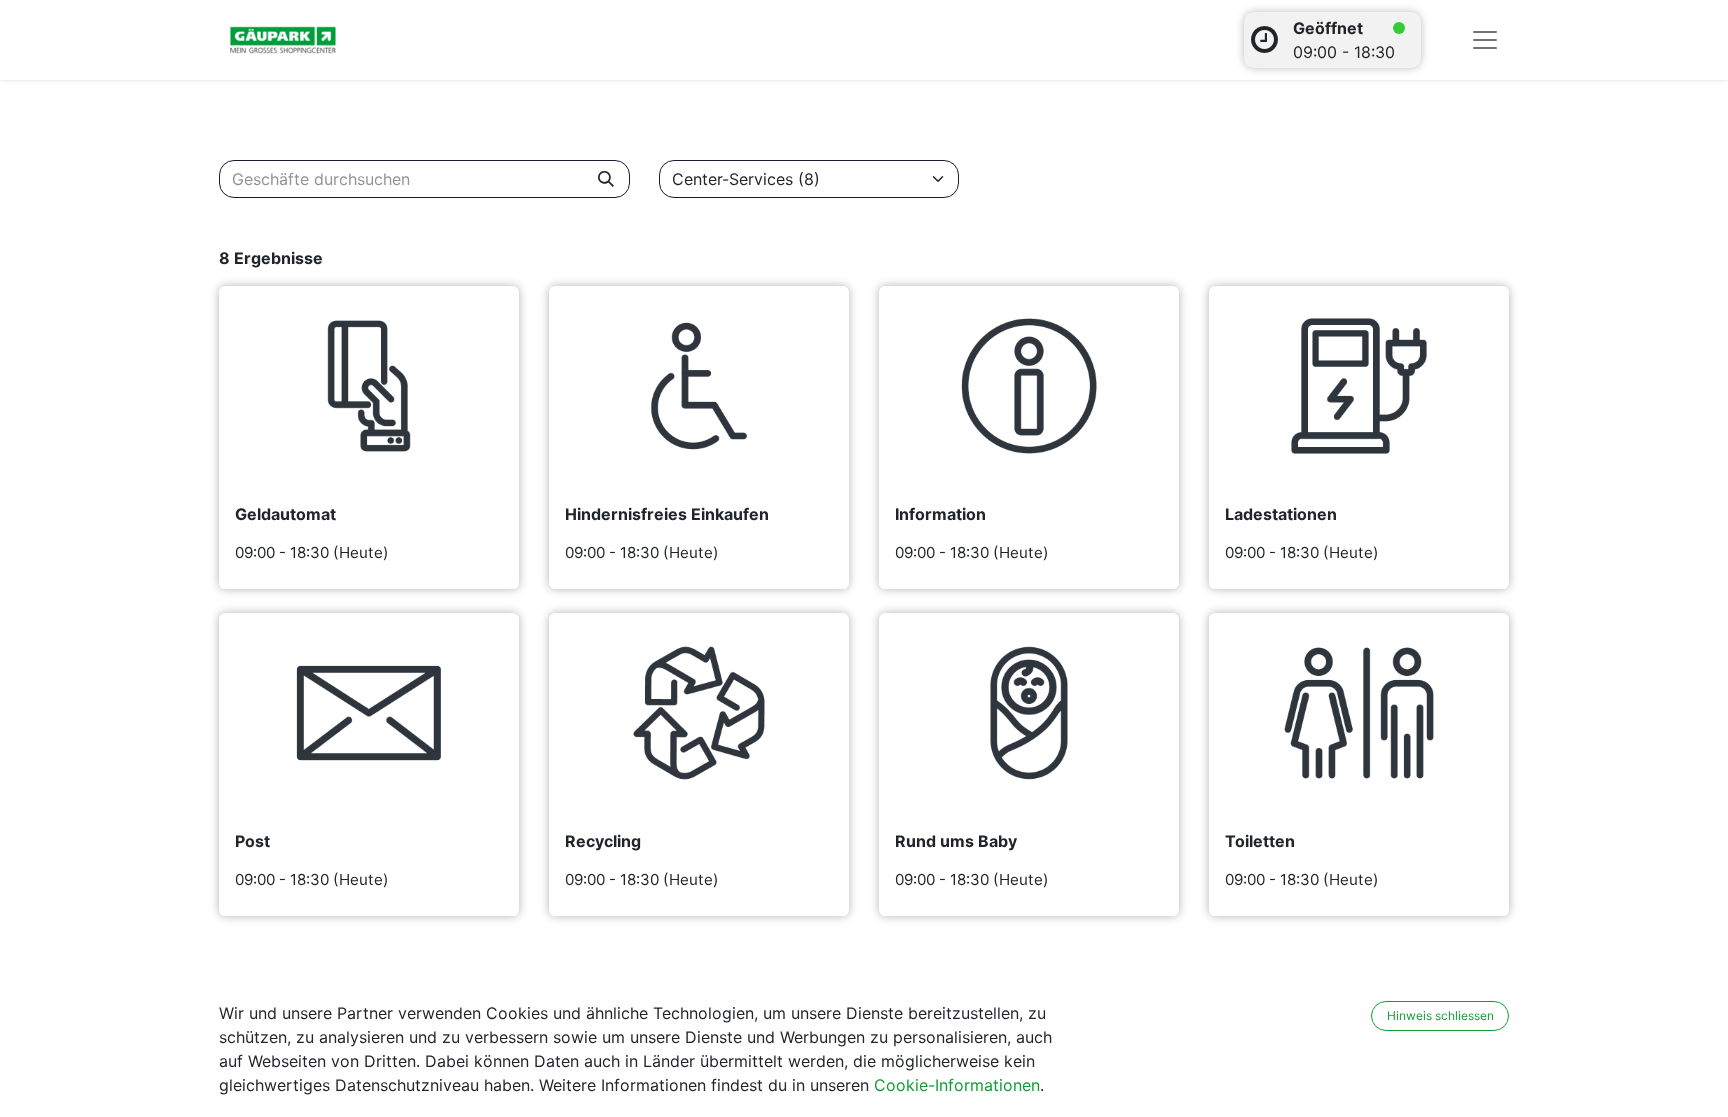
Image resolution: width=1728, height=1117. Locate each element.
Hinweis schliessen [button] (1440, 1015)
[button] (1358, 1016)
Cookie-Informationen (957, 1085)
